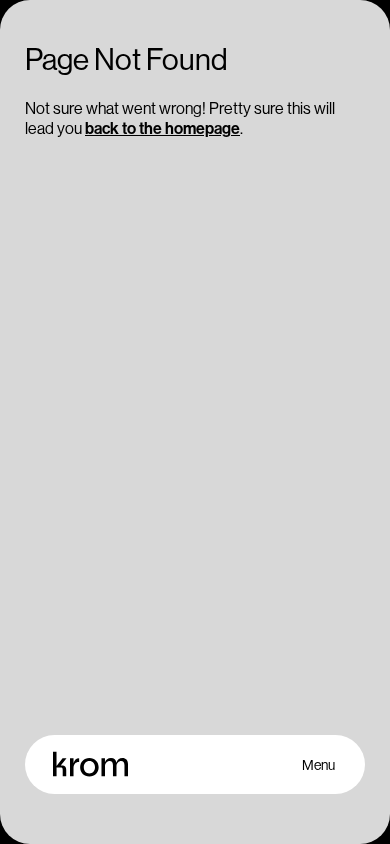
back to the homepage (162, 128)
